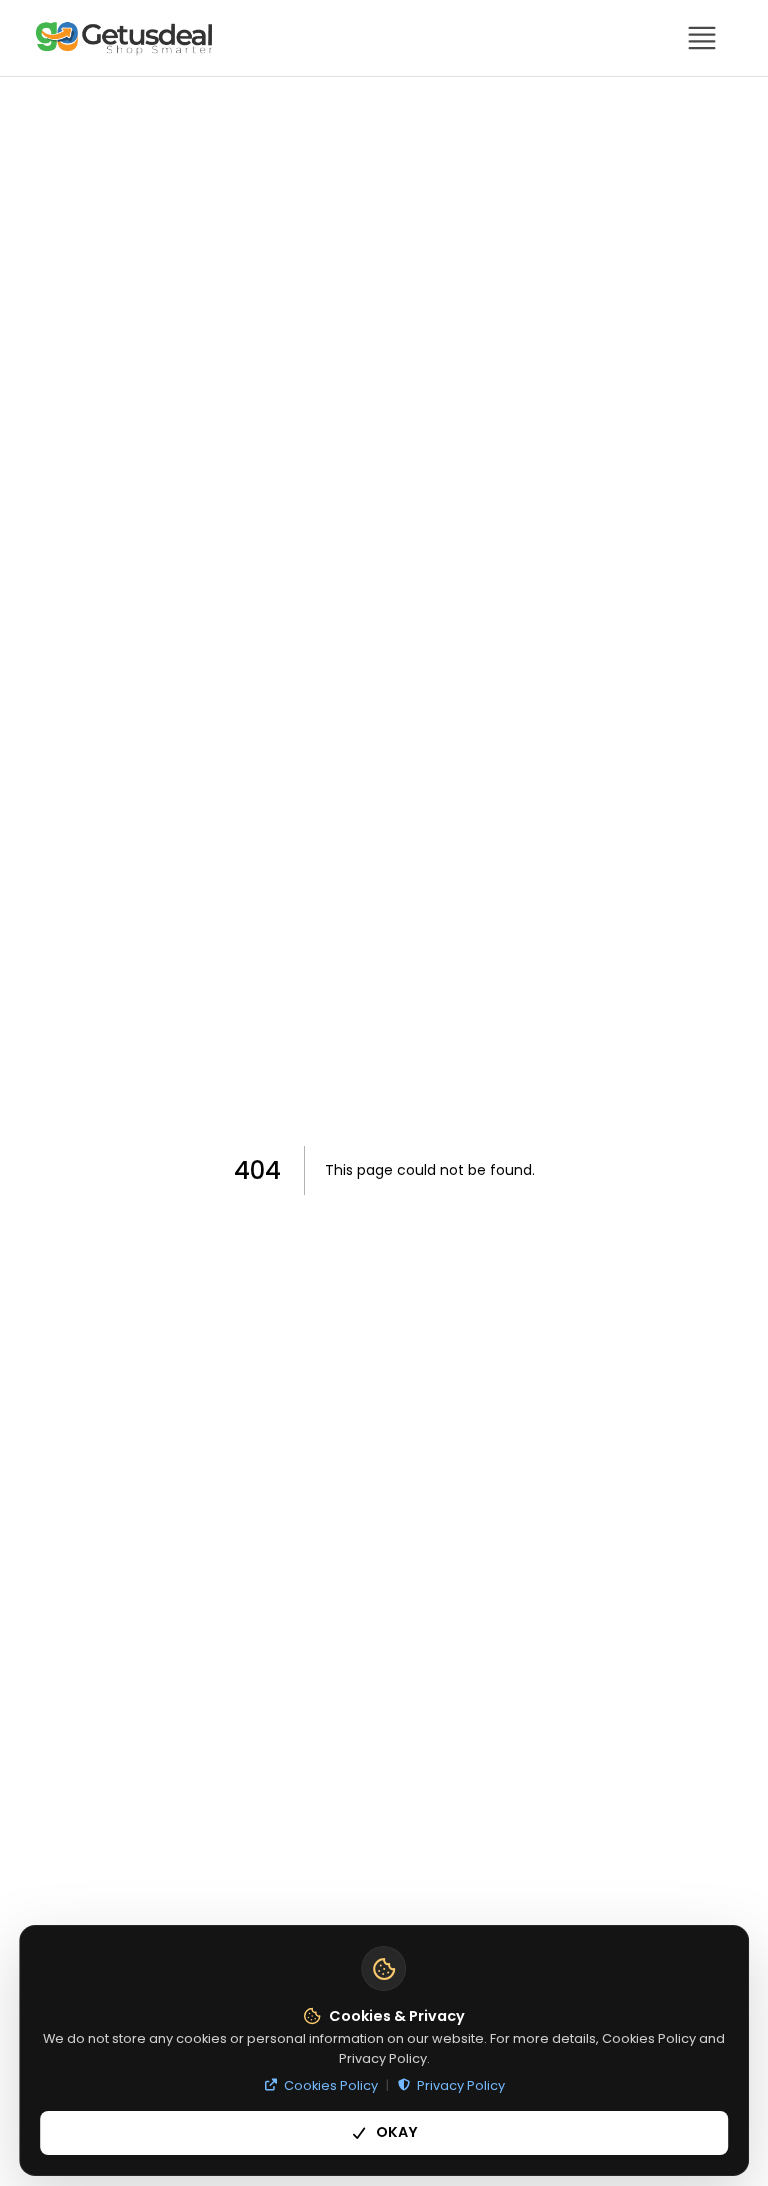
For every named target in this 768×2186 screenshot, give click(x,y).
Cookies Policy (331, 2085)
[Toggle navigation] (702, 38)
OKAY (397, 2132)
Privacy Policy (461, 2085)
